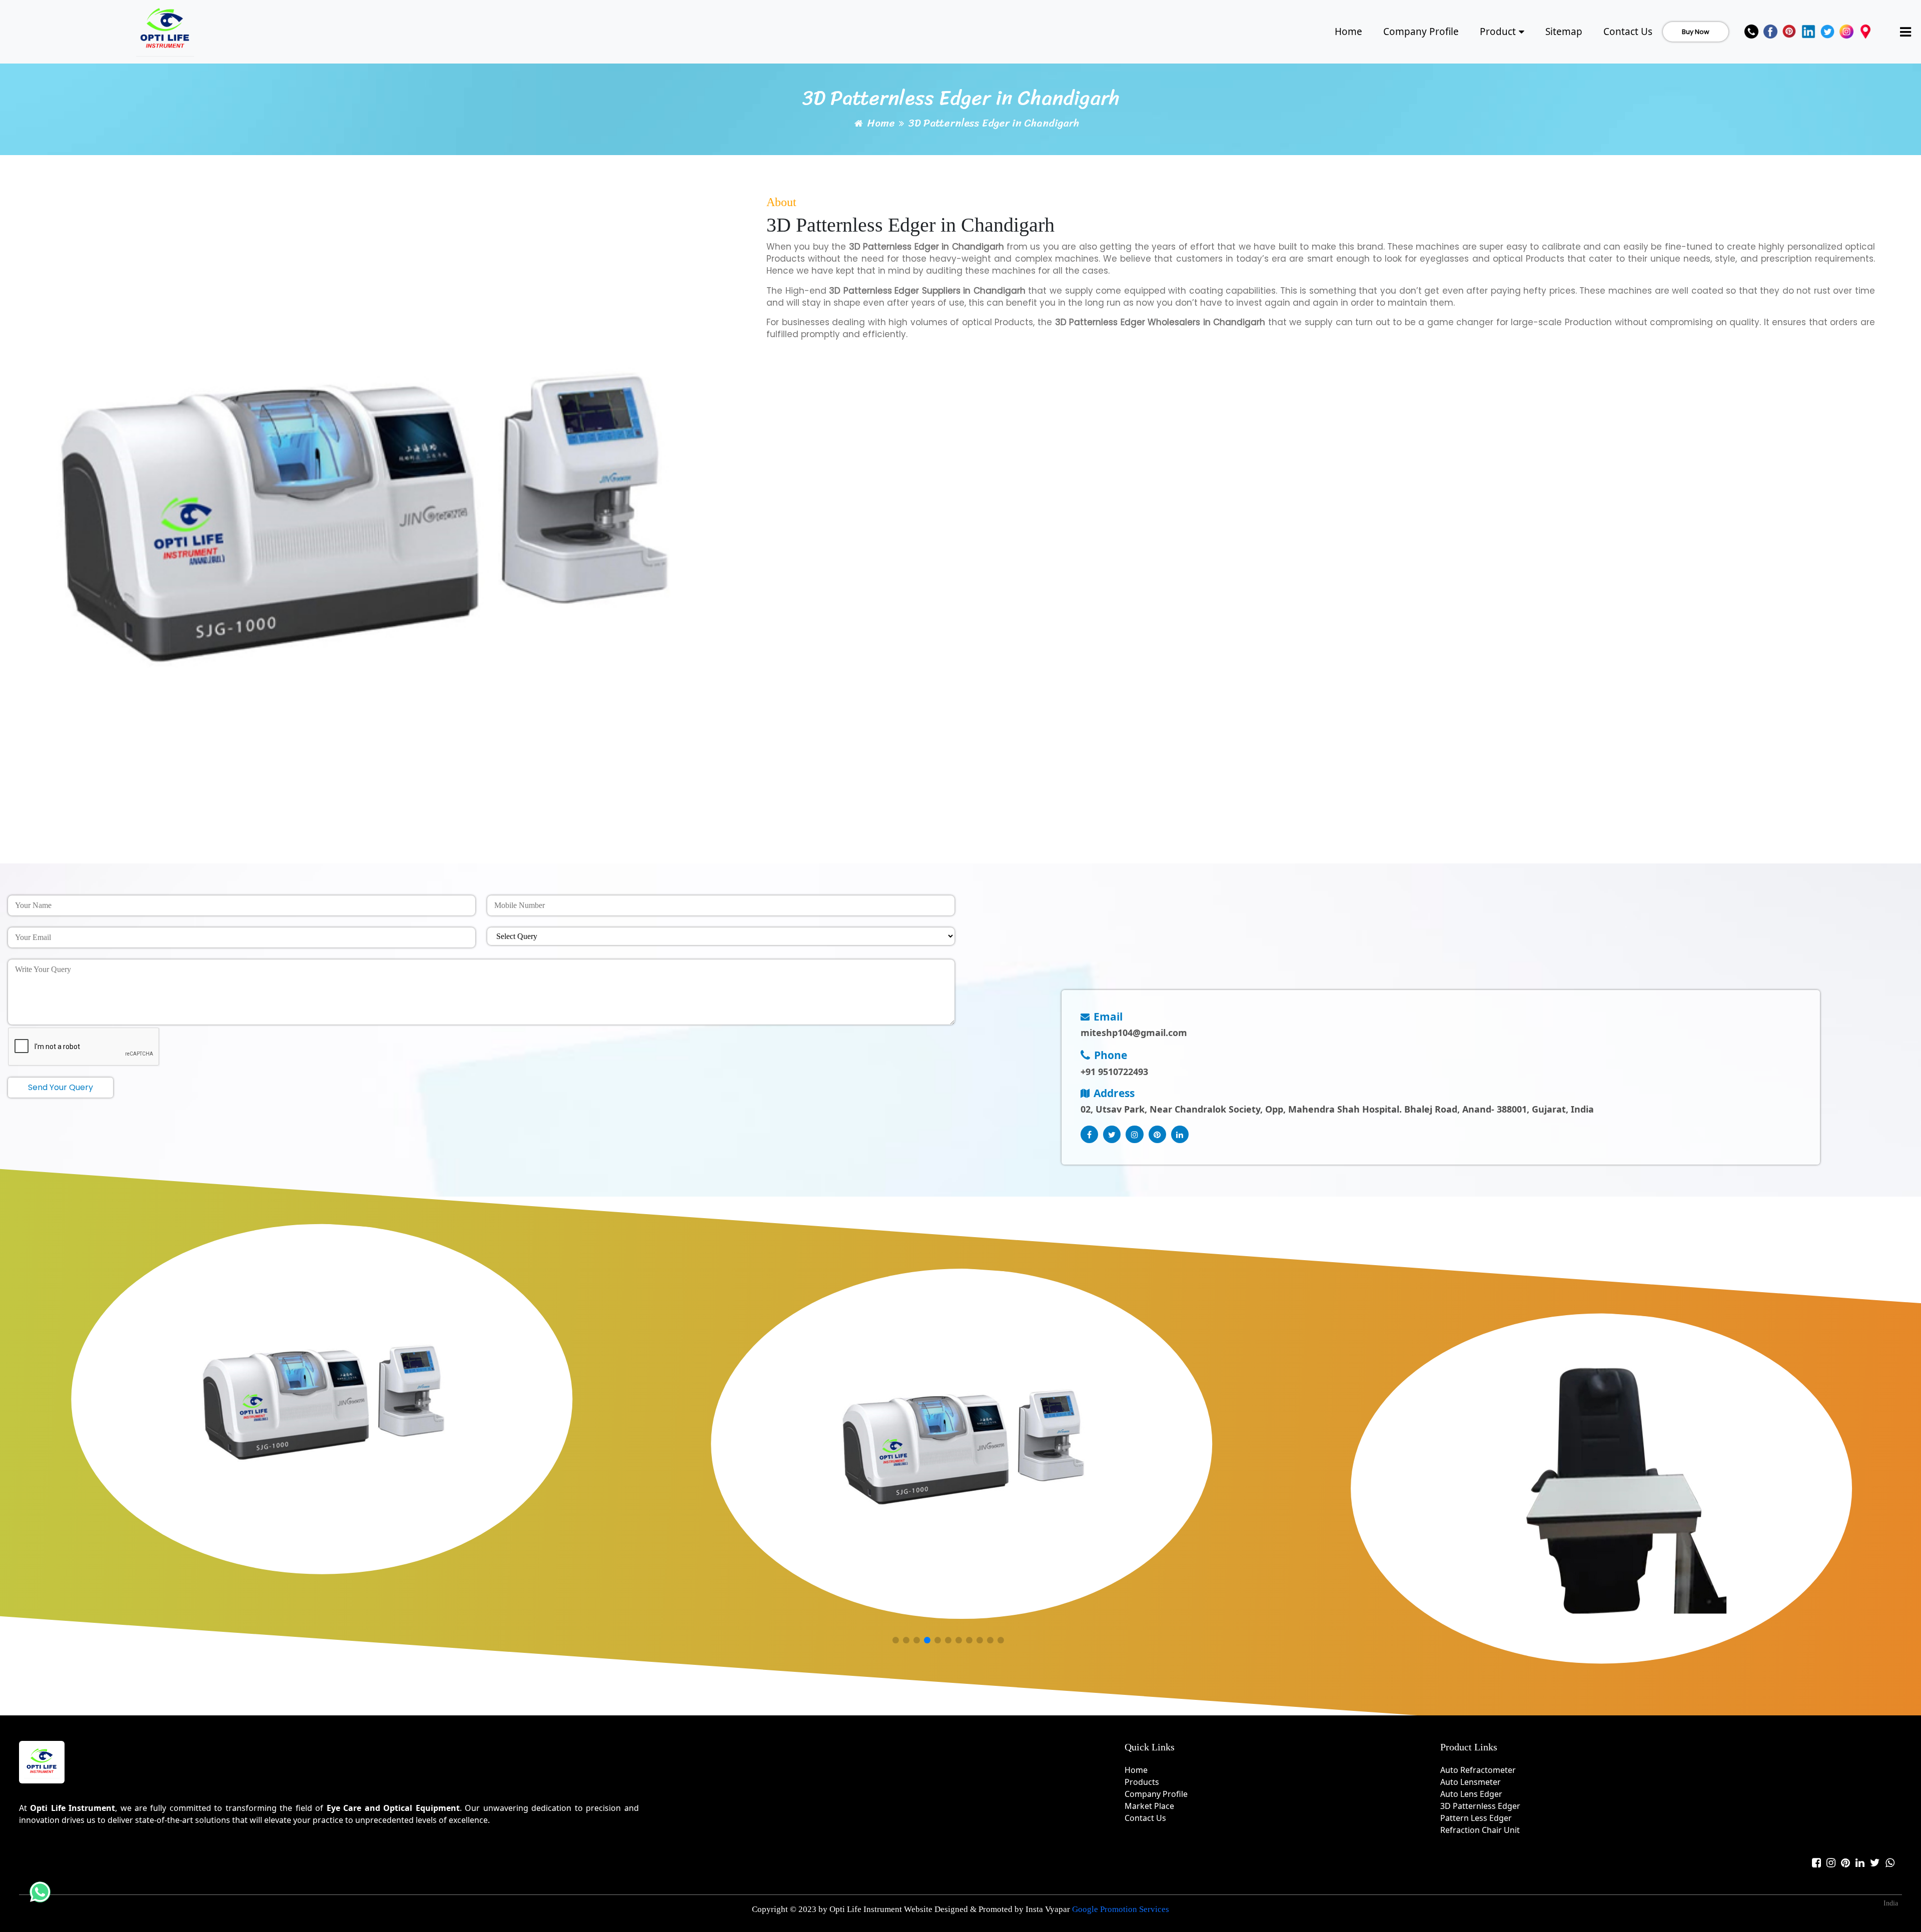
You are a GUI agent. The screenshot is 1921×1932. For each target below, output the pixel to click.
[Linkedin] (1808, 32)
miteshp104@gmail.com (1134, 1033)
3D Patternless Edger (1480, 1806)
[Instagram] (1846, 32)
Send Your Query (61, 1087)
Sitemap (1564, 32)
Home (1348, 32)
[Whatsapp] (1890, 1863)
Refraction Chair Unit (1480, 1830)
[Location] (1865, 32)
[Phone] (1751, 32)
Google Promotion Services (1121, 1909)
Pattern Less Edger (1476, 1818)
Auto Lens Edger (1471, 1794)
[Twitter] (1827, 32)
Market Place (1149, 1806)
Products (1142, 1782)
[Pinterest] (1789, 32)
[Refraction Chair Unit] (962, 1444)
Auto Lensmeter (1471, 1782)
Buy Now (1696, 32)
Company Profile (1421, 32)
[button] (895, 1641)
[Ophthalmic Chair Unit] (1601, 1489)
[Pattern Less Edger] (322, 1399)
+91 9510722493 (1114, 1072)
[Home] (165, 30)
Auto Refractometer (1478, 1770)
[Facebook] (1770, 32)
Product (1498, 32)
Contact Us (1628, 32)
